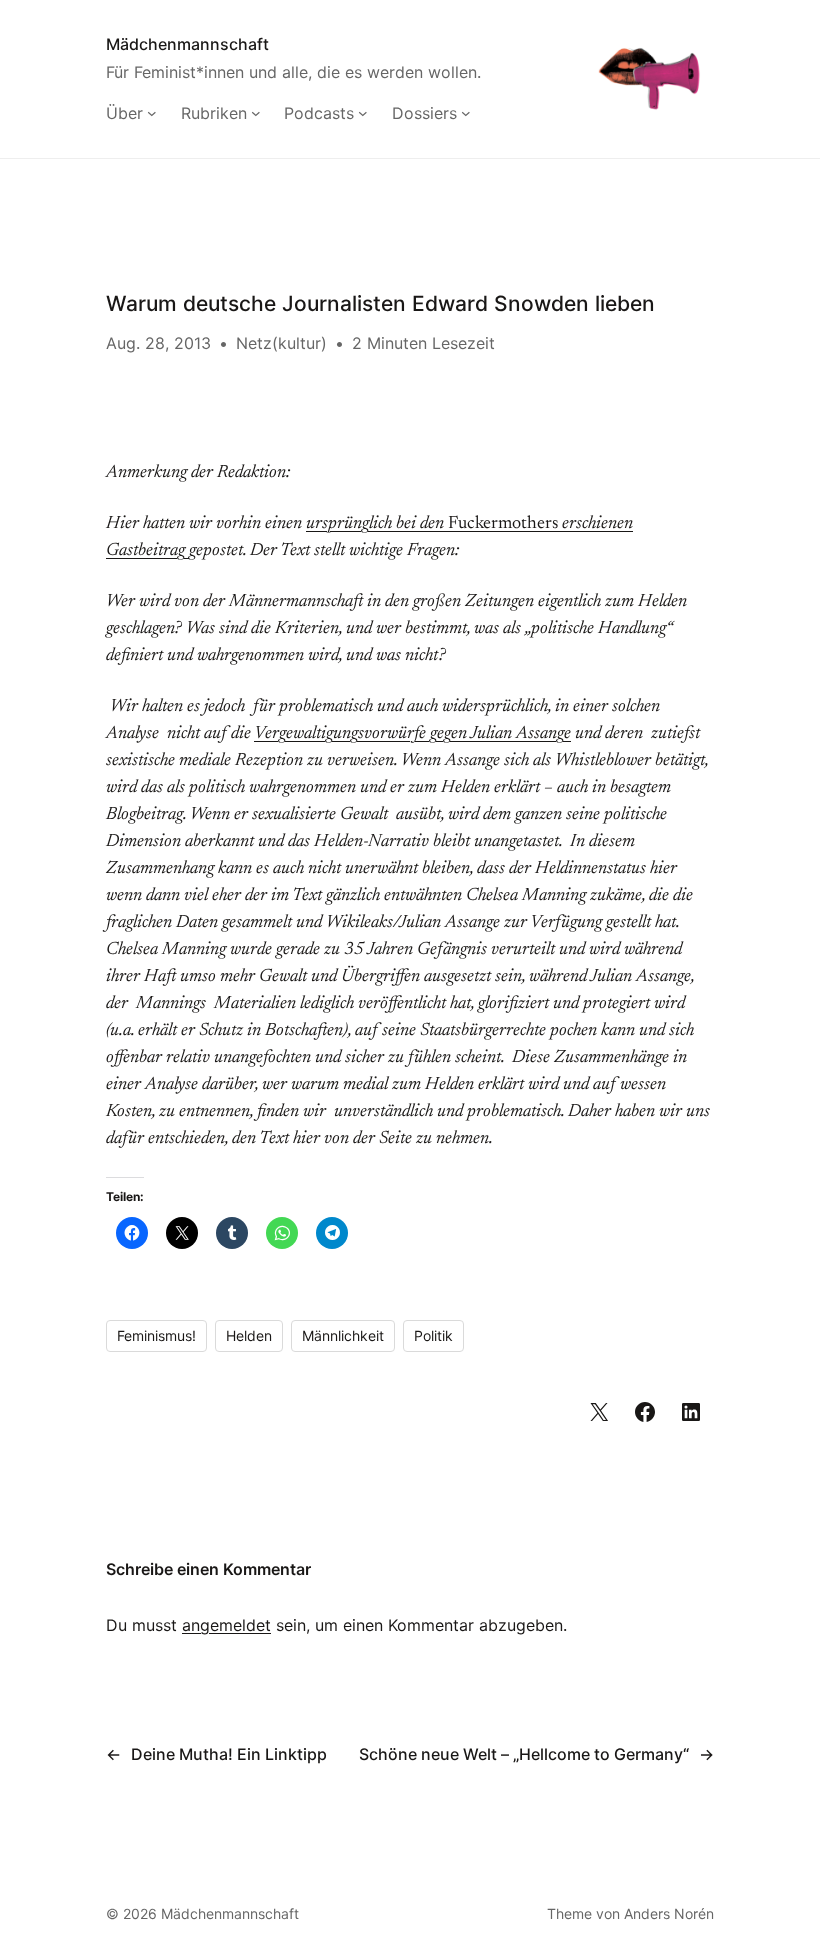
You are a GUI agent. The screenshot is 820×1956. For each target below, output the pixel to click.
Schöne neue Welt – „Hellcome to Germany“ (524, 1754)
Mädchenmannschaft (187, 44)
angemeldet (226, 1625)
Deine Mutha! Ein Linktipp (229, 1754)
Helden (249, 1335)
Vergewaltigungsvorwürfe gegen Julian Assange (412, 734)
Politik (433, 1335)
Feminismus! (156, 1335)
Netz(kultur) (281, 343)
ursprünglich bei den (377, 524)
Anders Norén (669, 1913)
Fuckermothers (503, 524)
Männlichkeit (343, 1335)
